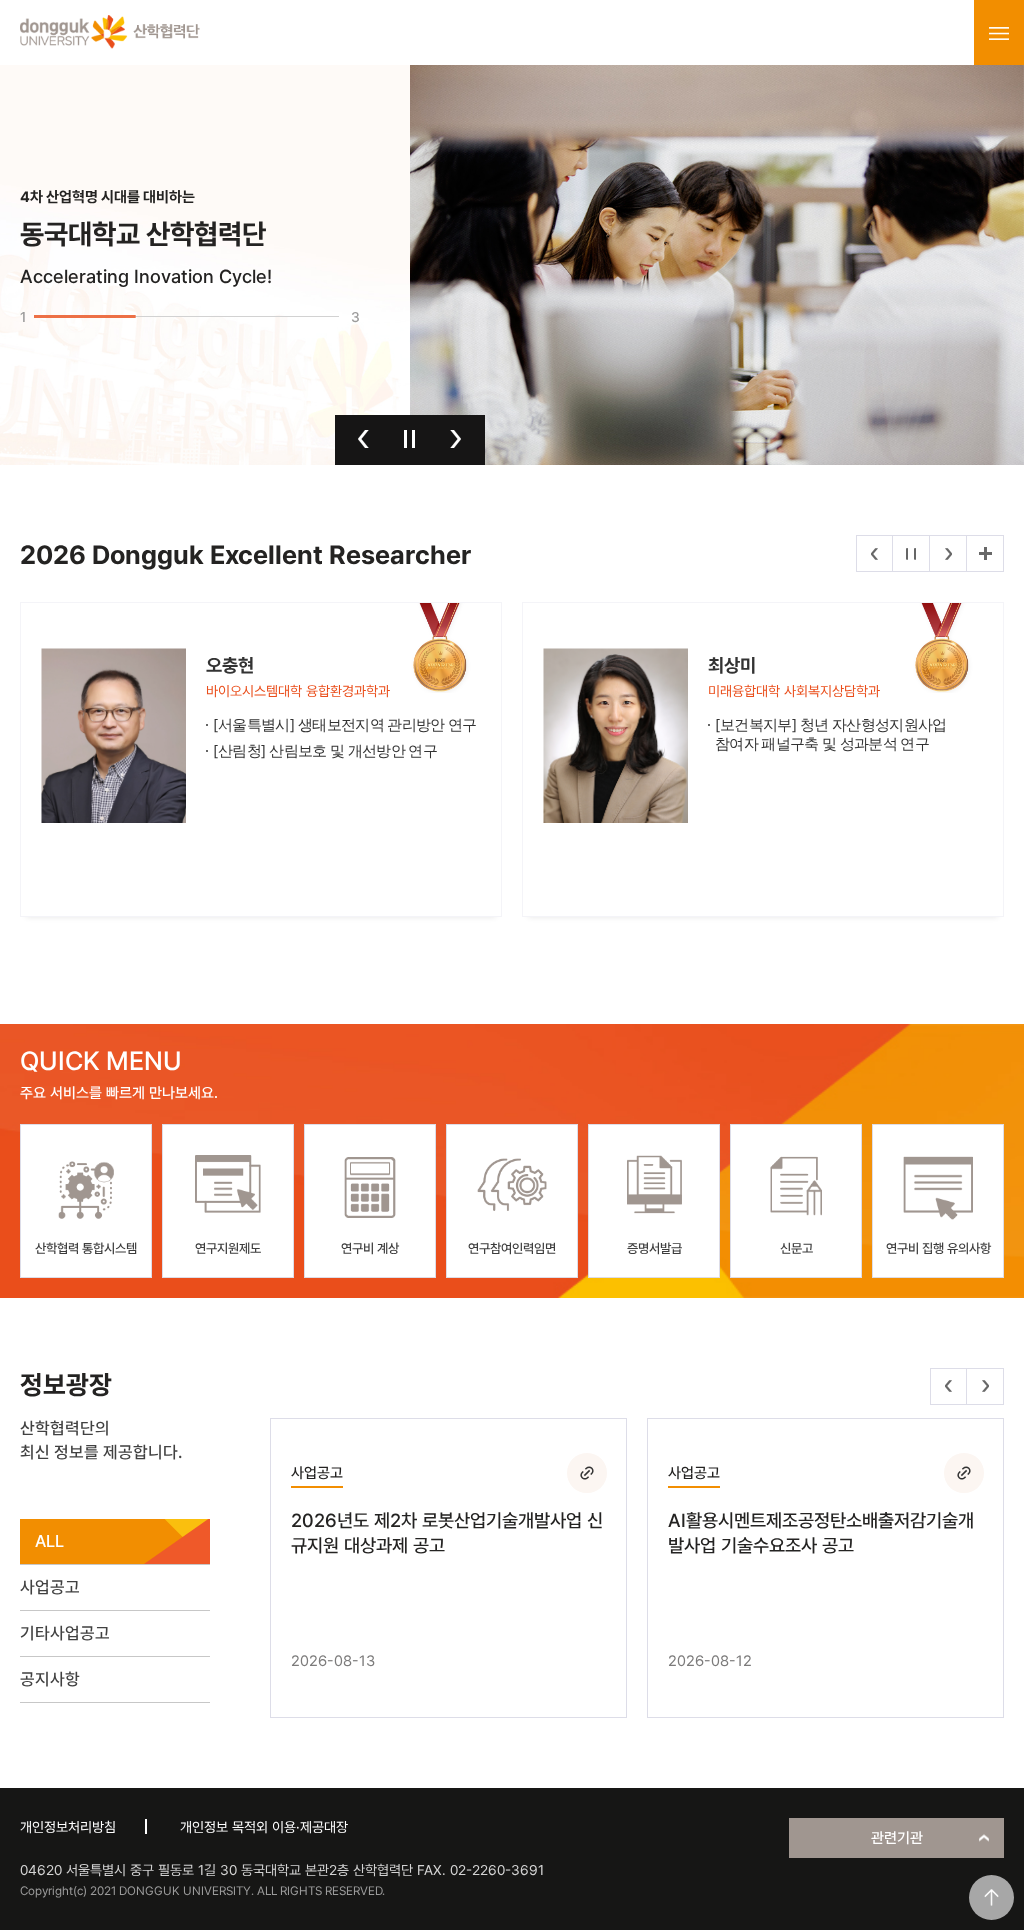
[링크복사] (587, 1473)
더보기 (985, 553)
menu (999, 33)
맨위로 (991, 1897)
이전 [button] (363, 439)
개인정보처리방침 (68, 1827)
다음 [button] (455, 439)
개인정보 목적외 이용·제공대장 (264, 1827)
